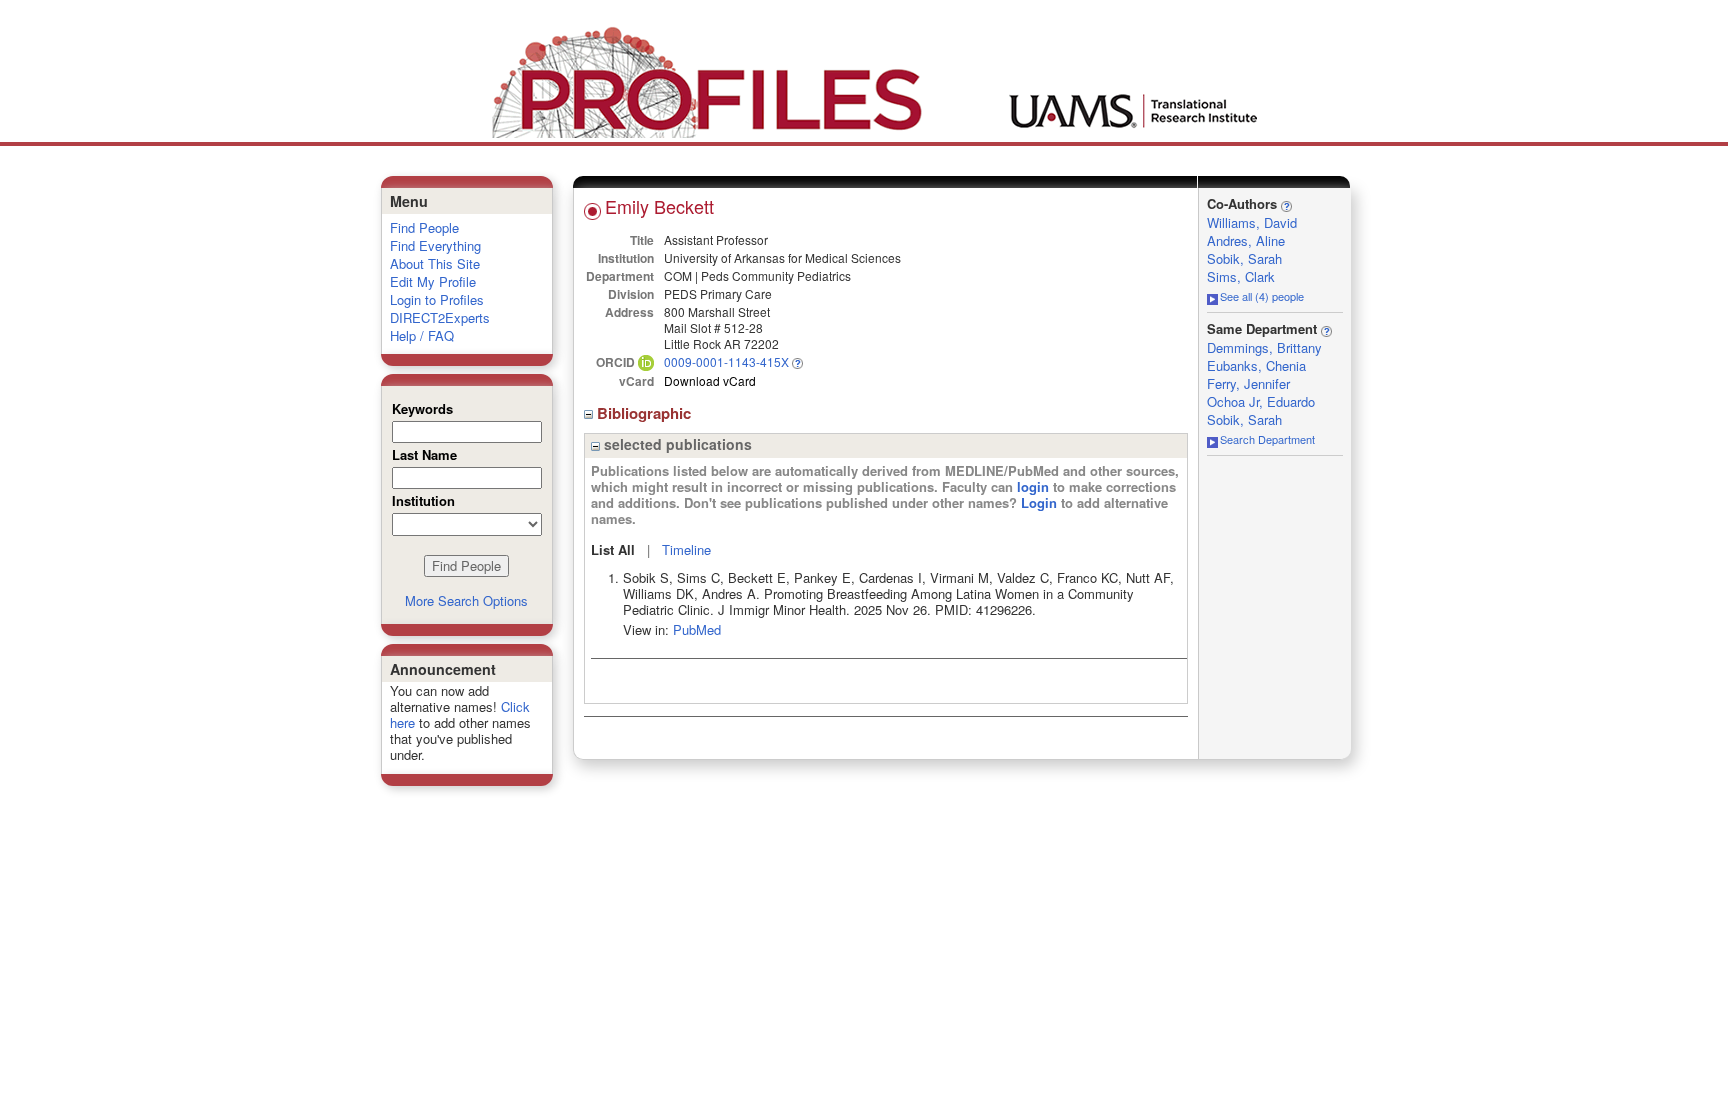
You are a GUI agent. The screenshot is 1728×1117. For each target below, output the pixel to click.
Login (1039, 502)
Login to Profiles (437, 299)
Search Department (1267, 439)
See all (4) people (1262, 296)
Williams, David (1252, 222)
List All (613, 549)
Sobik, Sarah (1244, 258)
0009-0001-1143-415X (726, 361)
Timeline (686, 549)
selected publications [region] (676, 444)
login (1033, 486)
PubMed (697, 629)
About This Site (435, 263)
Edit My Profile (433, 281)
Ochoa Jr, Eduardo (1261, 401)
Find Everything (435, 245)
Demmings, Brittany (1264, 347)
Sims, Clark (1241, 276)
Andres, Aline (1246, 240)
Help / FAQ (422, 335)
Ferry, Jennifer (1248, 383)
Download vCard (710, 380)
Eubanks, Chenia (1256, 365)
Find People (424, 227)
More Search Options (466, 600)
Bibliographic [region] (646, 413)
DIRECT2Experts (440, 317)
